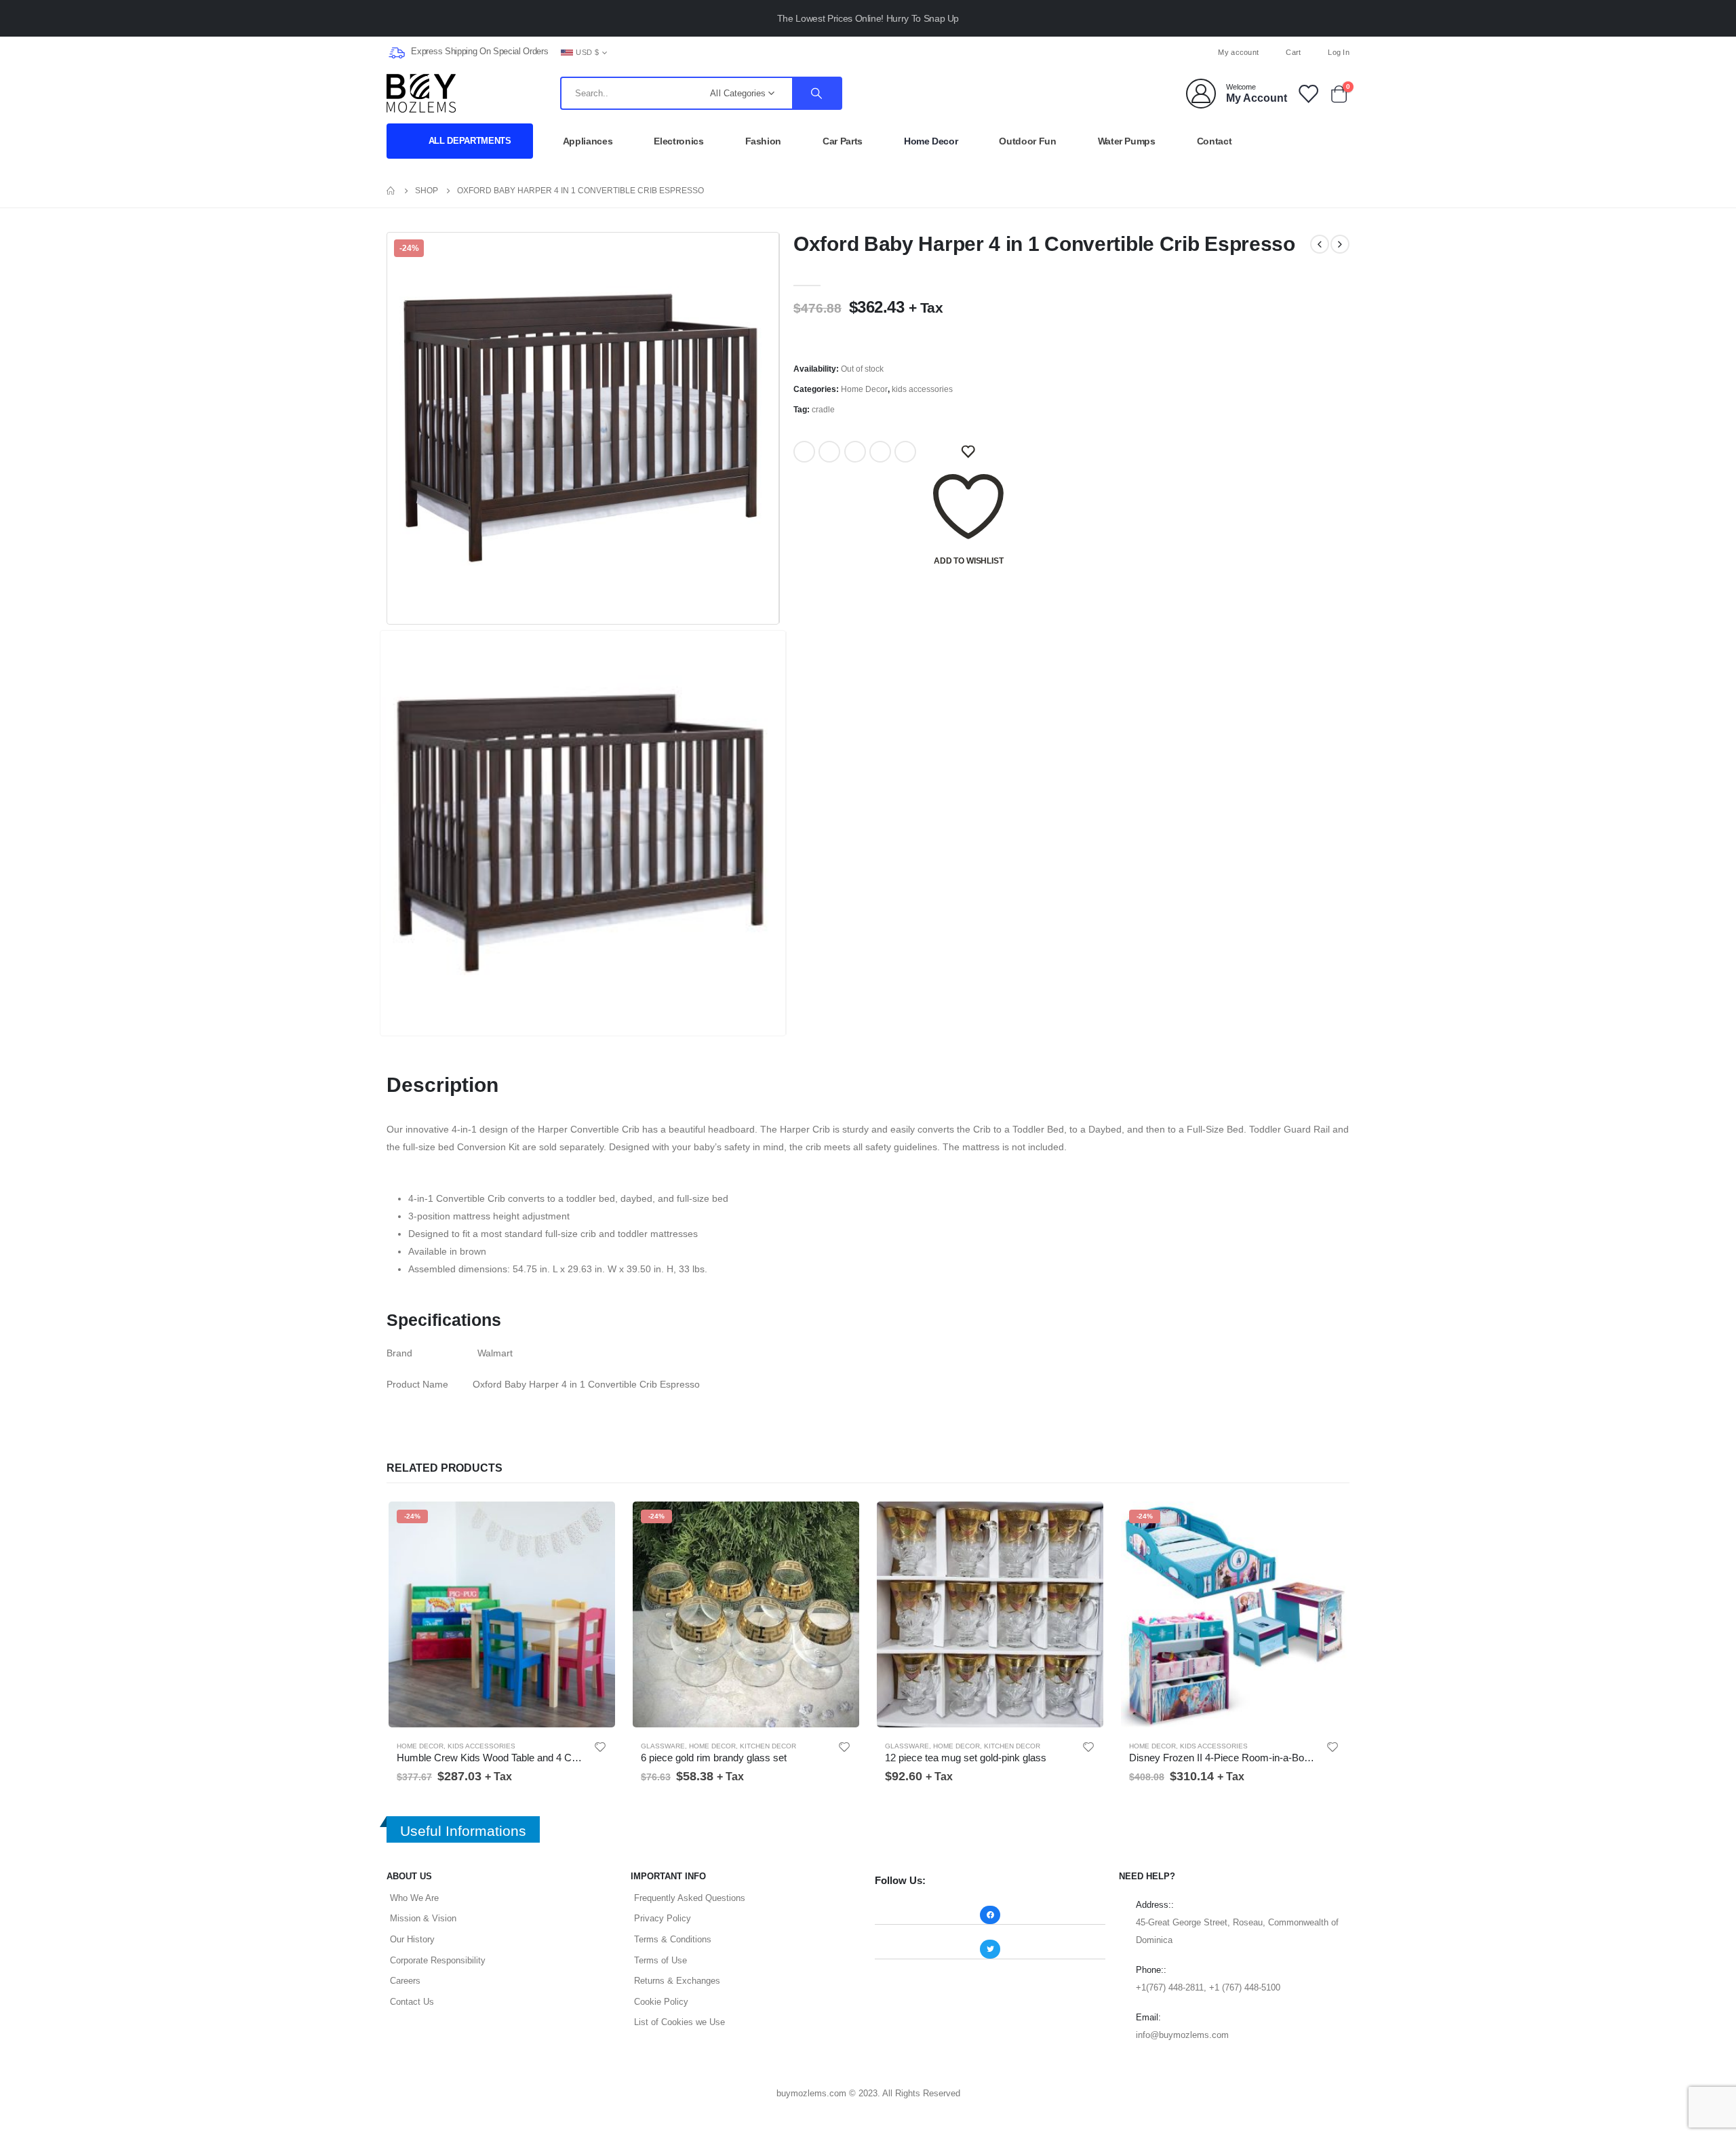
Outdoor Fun (1027, 141)
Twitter (829, 452)
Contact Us (412, 2002)
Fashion (764, 141)
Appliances (588, 141)
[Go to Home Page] (391, 191)
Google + (880, 452)
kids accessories (922, 389)
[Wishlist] (1307, 93)
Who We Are (414, 1898)
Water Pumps (1127, 141)
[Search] (816, 93)
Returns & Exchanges (677, 1981)
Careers (405, 1981)
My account (1238, 52)
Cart (1293, 52)
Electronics (678, 141)
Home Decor (931, 141)
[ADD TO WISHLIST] (968, 452)
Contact (1215, 141)
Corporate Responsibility (438, 1960)
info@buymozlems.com (1182, 2035)
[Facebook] (846, 52)
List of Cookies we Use (679, 2022)
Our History (412, 1939)
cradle (823, 410)
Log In (1339, 52)
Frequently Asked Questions (690, 1898)
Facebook (804, 452)
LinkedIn (855, 452)
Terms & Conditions (673, 1939)
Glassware (663, 1746)
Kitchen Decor (768, 1746)
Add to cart (595, 1522)
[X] (868, 52)
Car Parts (843, 141)
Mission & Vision (423, 1918)
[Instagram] (890, 52)
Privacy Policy (663, 1918)
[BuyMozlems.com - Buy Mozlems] (421, 93)
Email (905, 452)
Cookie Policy (661, 2002)
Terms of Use (660, 1960)
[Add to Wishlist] (600, 1747)
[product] (990, 1614)
